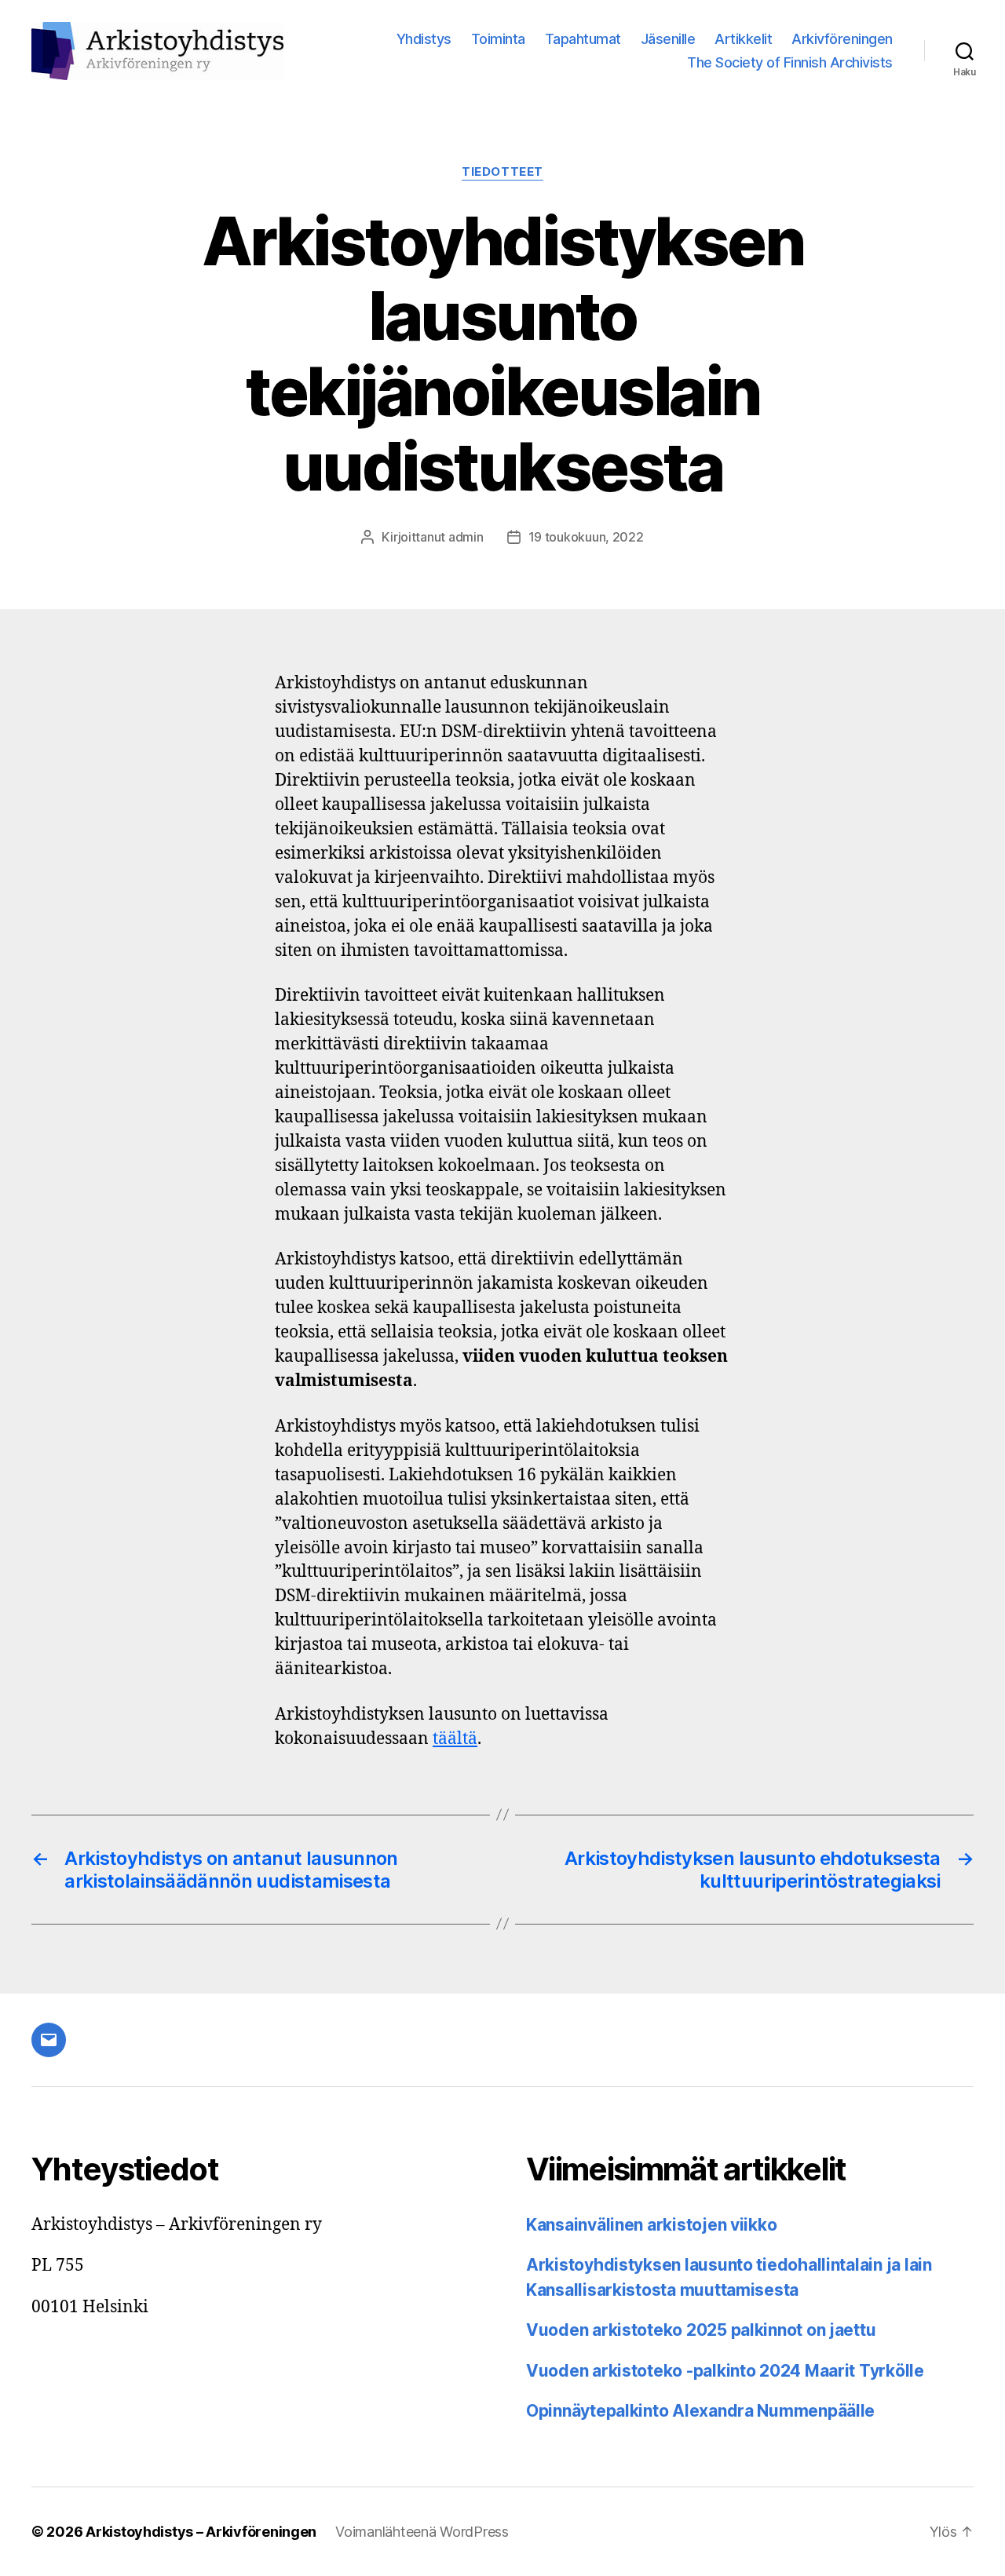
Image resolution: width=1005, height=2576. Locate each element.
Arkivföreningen (842, 39)
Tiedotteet (502, 172)
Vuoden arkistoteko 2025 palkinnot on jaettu (701, 2330)
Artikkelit (743, 39)
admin (466, 537)
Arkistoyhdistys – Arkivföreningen (201, 2532)
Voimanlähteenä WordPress (422, 2532)
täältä (455, 1739)
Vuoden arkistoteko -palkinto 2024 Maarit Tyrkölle (725, 2371)
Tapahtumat (583, 39)
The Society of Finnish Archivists (790, 62)
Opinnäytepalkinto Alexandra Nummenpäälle (700, 2411)
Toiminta (498, 39)
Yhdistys (424, 39)
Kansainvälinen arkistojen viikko (651, 2225)
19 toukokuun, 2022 (586, 537)
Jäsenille (668, 39)
